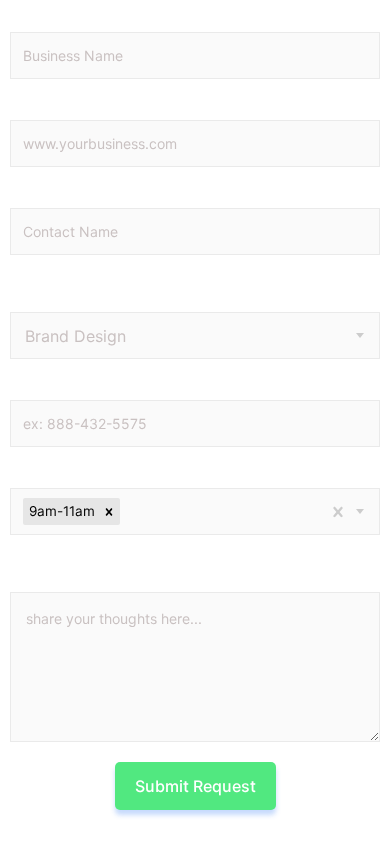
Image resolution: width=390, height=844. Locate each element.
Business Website (120, 107)
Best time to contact (124, 475)
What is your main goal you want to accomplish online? (179, 571)
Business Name (105, 19)
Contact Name (97, 195)
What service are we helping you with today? (169, 291)
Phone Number (102, 387)
